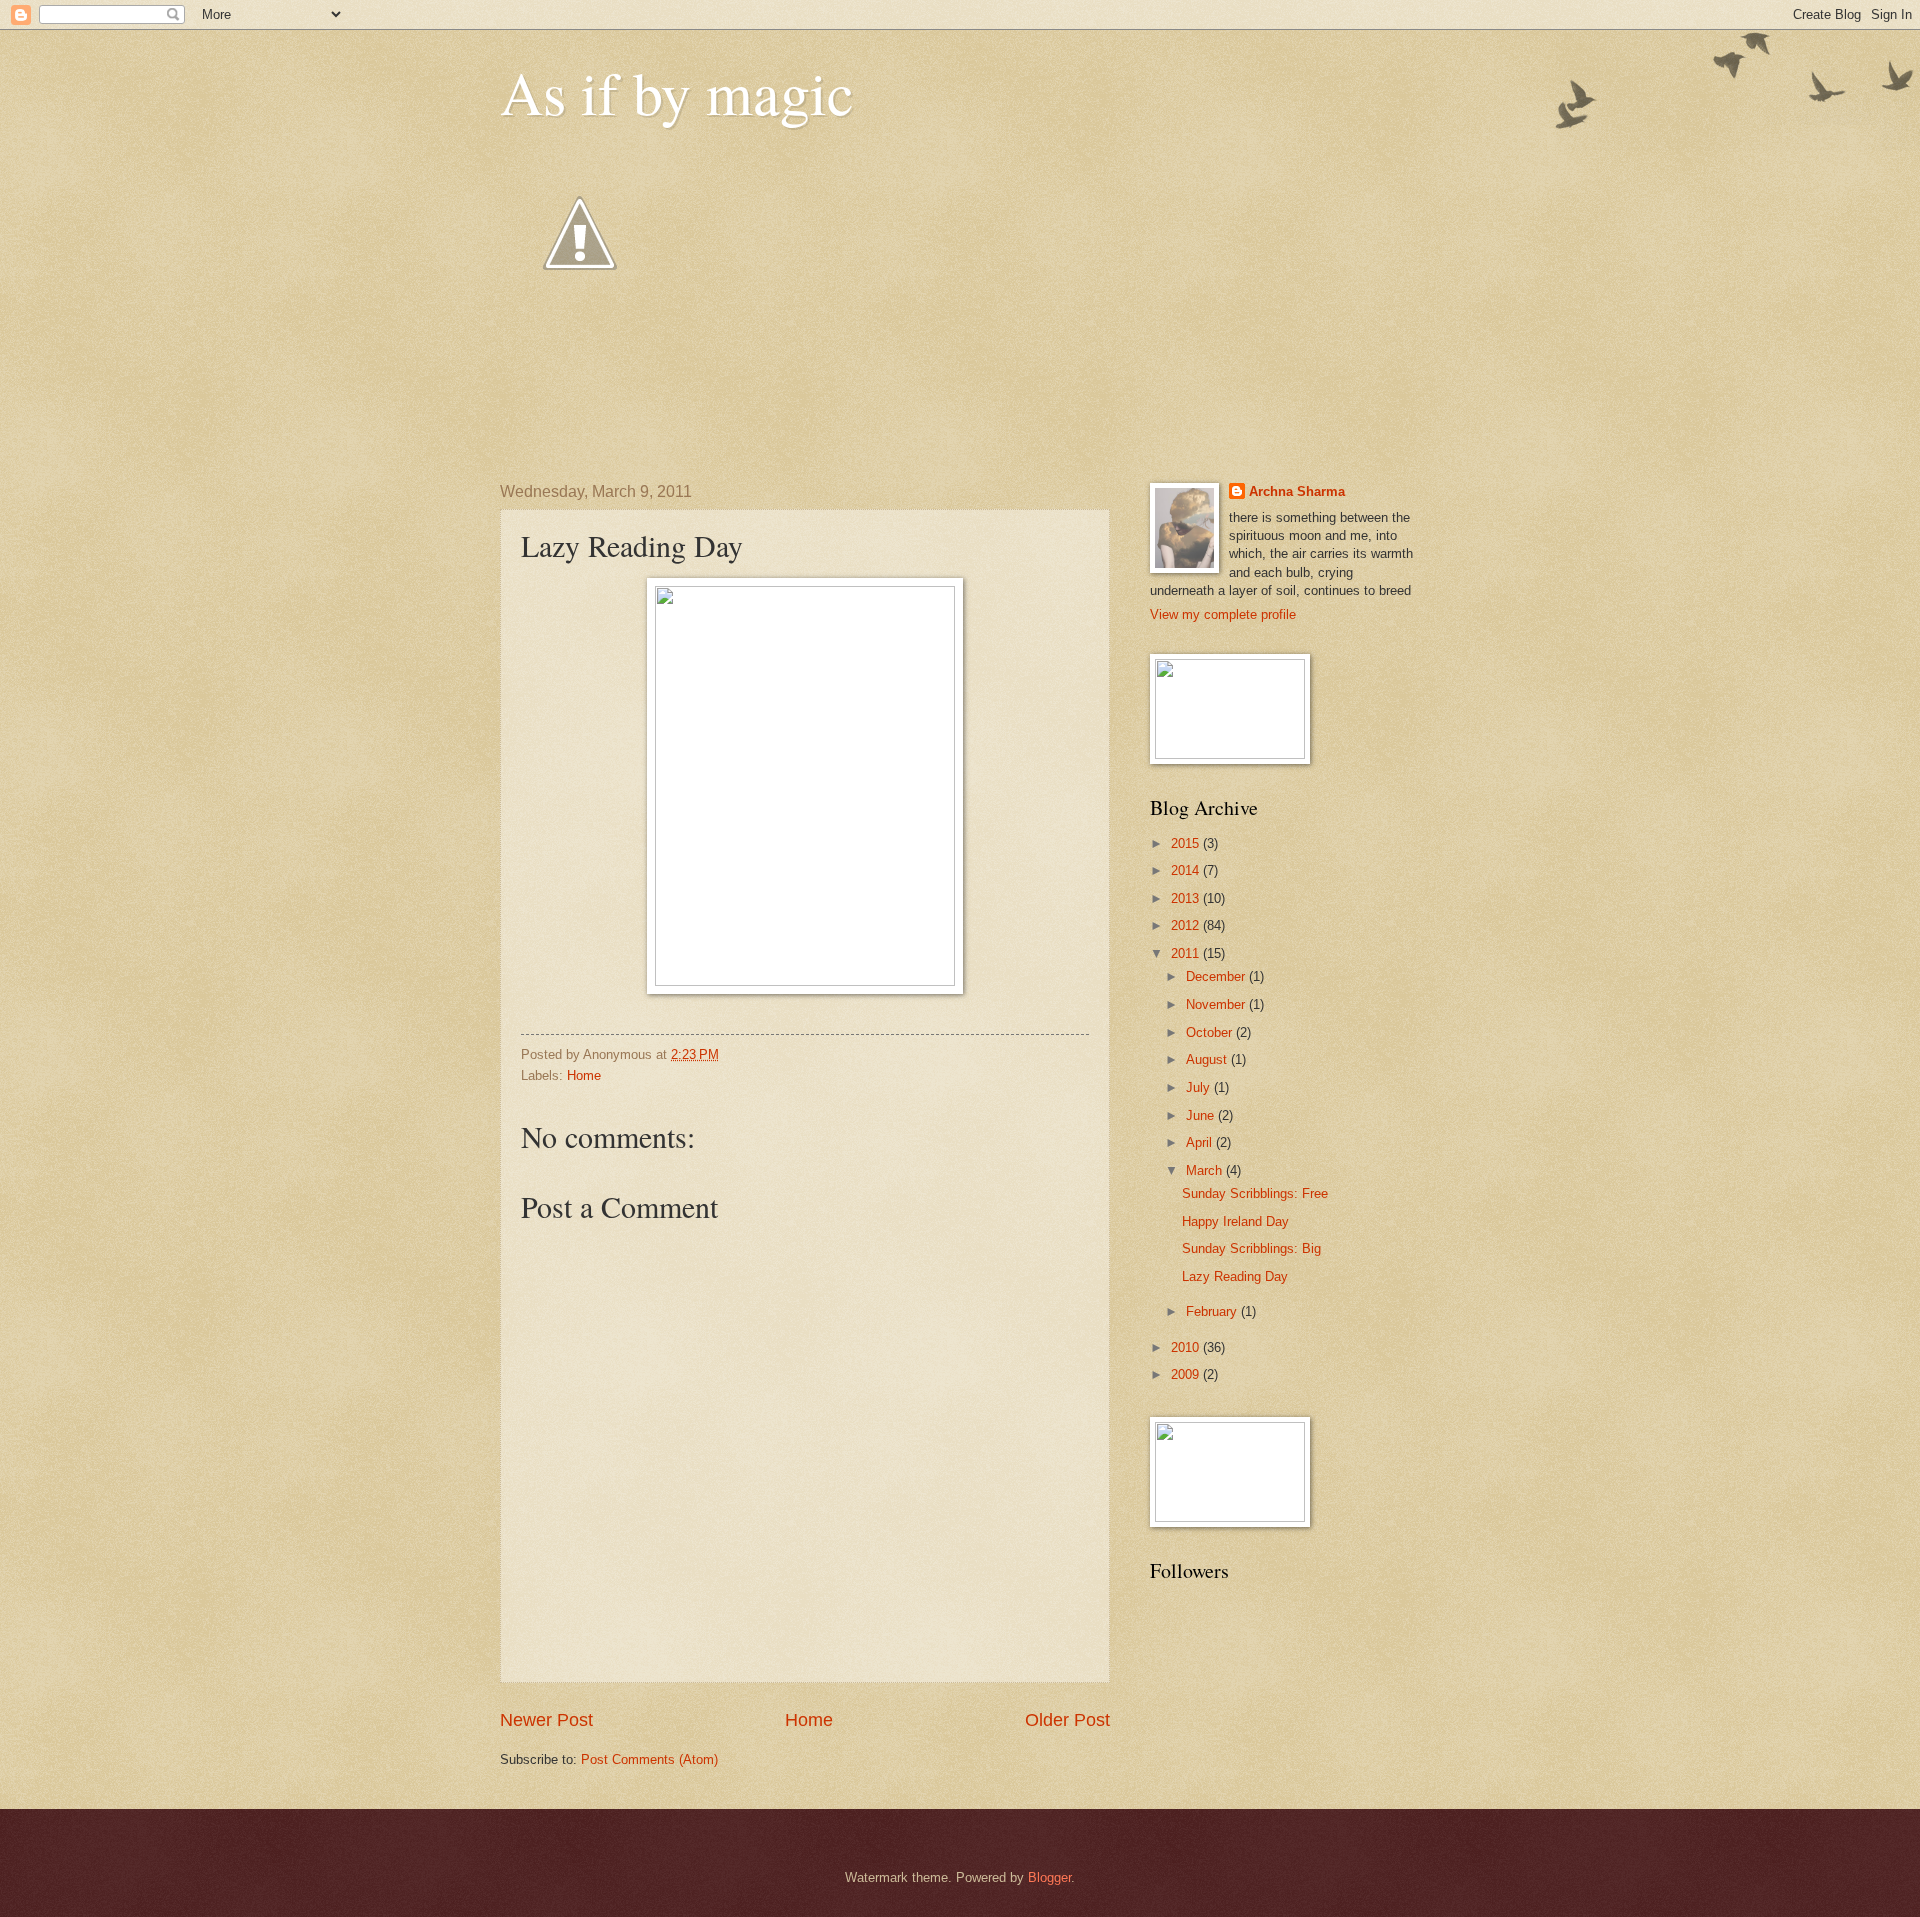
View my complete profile (1223, 614)
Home (584, 1075)
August (1208, 1059)
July (1200, 1087)
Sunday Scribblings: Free (1255, 1193)
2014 (1187, 870)
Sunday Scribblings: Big (1251, 1248)
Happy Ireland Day (1235, 1221)
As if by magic (677, 92)
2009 (1187, 1374)
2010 (1187, 1347)
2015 (1187, 843)
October (1211, 1032)
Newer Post (546, 1720)
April (1201, 1142)
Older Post (1067, 1720)
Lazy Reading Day (1235, 1276)
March (1206, 1170)
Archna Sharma (1297, 491)
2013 (1187, 898)
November (1217, 1004)
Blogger (1049, 1877)
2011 (1187, 953)
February (1213, 1311)
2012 (1187, 925)
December (1217, 976)
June (1202, 1115)
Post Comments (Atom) (649, 1759)
